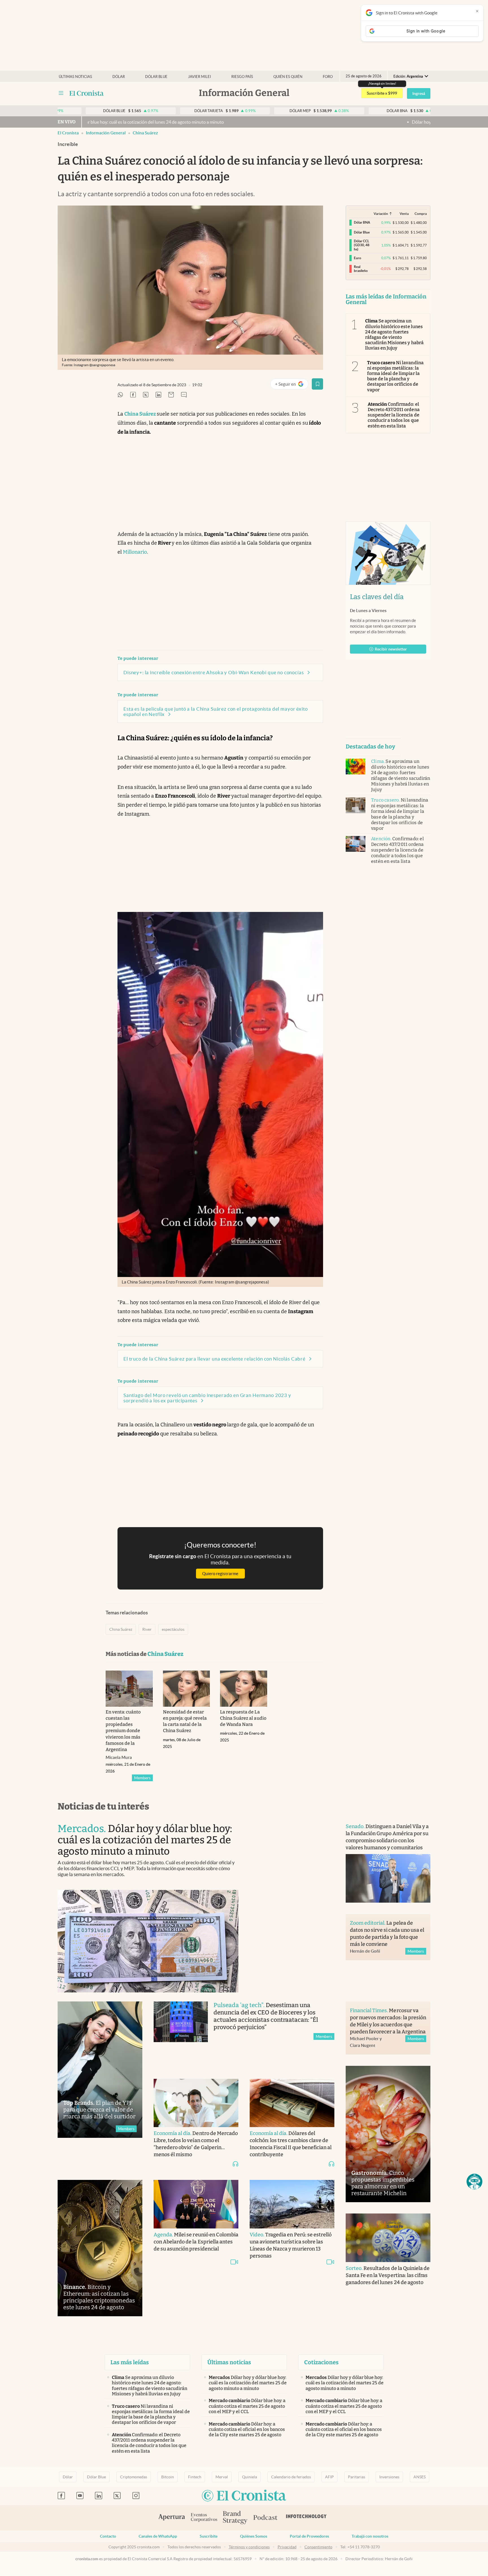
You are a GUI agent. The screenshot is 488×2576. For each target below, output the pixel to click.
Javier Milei (200, 77)
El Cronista (68, 133)
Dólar (119, 77)
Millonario (135, 552)
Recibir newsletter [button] (391, 649)
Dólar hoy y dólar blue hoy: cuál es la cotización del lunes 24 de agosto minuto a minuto (389, 122)
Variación (381, 214)
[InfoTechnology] (306, 2518)
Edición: (408, 76)
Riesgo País (242, 77)
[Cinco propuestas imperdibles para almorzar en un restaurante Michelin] (388, 2134)
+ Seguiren (292, 385)
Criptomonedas (134, 2477)
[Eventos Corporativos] (204, 2518)
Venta (404, 214)
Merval (222, 2477)
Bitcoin (168, 2477)
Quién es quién (288, 77)
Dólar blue (156, 77)
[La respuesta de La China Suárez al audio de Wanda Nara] (244, 1689)
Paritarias (357, 2477)
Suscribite (209, 2536)
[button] (474, 2182)
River (147, 1629)
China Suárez (145, 133)
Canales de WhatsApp (158, 2536)
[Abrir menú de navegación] (61, 93)
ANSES (420, 2477)
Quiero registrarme (220, 1574)
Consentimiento (318, 2547)
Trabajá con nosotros (370, 2536)
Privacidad (287, 2547)
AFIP (329, 2477)
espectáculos (173, 1629)
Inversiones (389, 2477)
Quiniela (250, 2477)
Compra (421, 214)
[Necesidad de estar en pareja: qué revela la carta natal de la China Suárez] (187, 1689)
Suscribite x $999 (382, 93)
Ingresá (419, 93)
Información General (106, 133)
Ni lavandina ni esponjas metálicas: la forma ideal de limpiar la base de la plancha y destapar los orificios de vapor (395, 376)
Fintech (195, 2477)
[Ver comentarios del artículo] (184, 395)
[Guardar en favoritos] (317, 384)
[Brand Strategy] (235, 2518)
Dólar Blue (96, 2477)
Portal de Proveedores (309, 2536)
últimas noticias (75, 77)
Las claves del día (377, 597)
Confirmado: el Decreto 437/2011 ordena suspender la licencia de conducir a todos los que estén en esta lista (394, 415)
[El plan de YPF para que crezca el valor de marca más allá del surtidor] (100, 2070)
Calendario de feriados (291, 2477)
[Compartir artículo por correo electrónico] (171, 395)
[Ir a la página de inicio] (87, 93)
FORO (328, 77)
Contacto (108, 2536)
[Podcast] (265, 2518)
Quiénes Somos (254, 2536)
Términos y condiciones (249, 2547)
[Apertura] (172, 2518)
